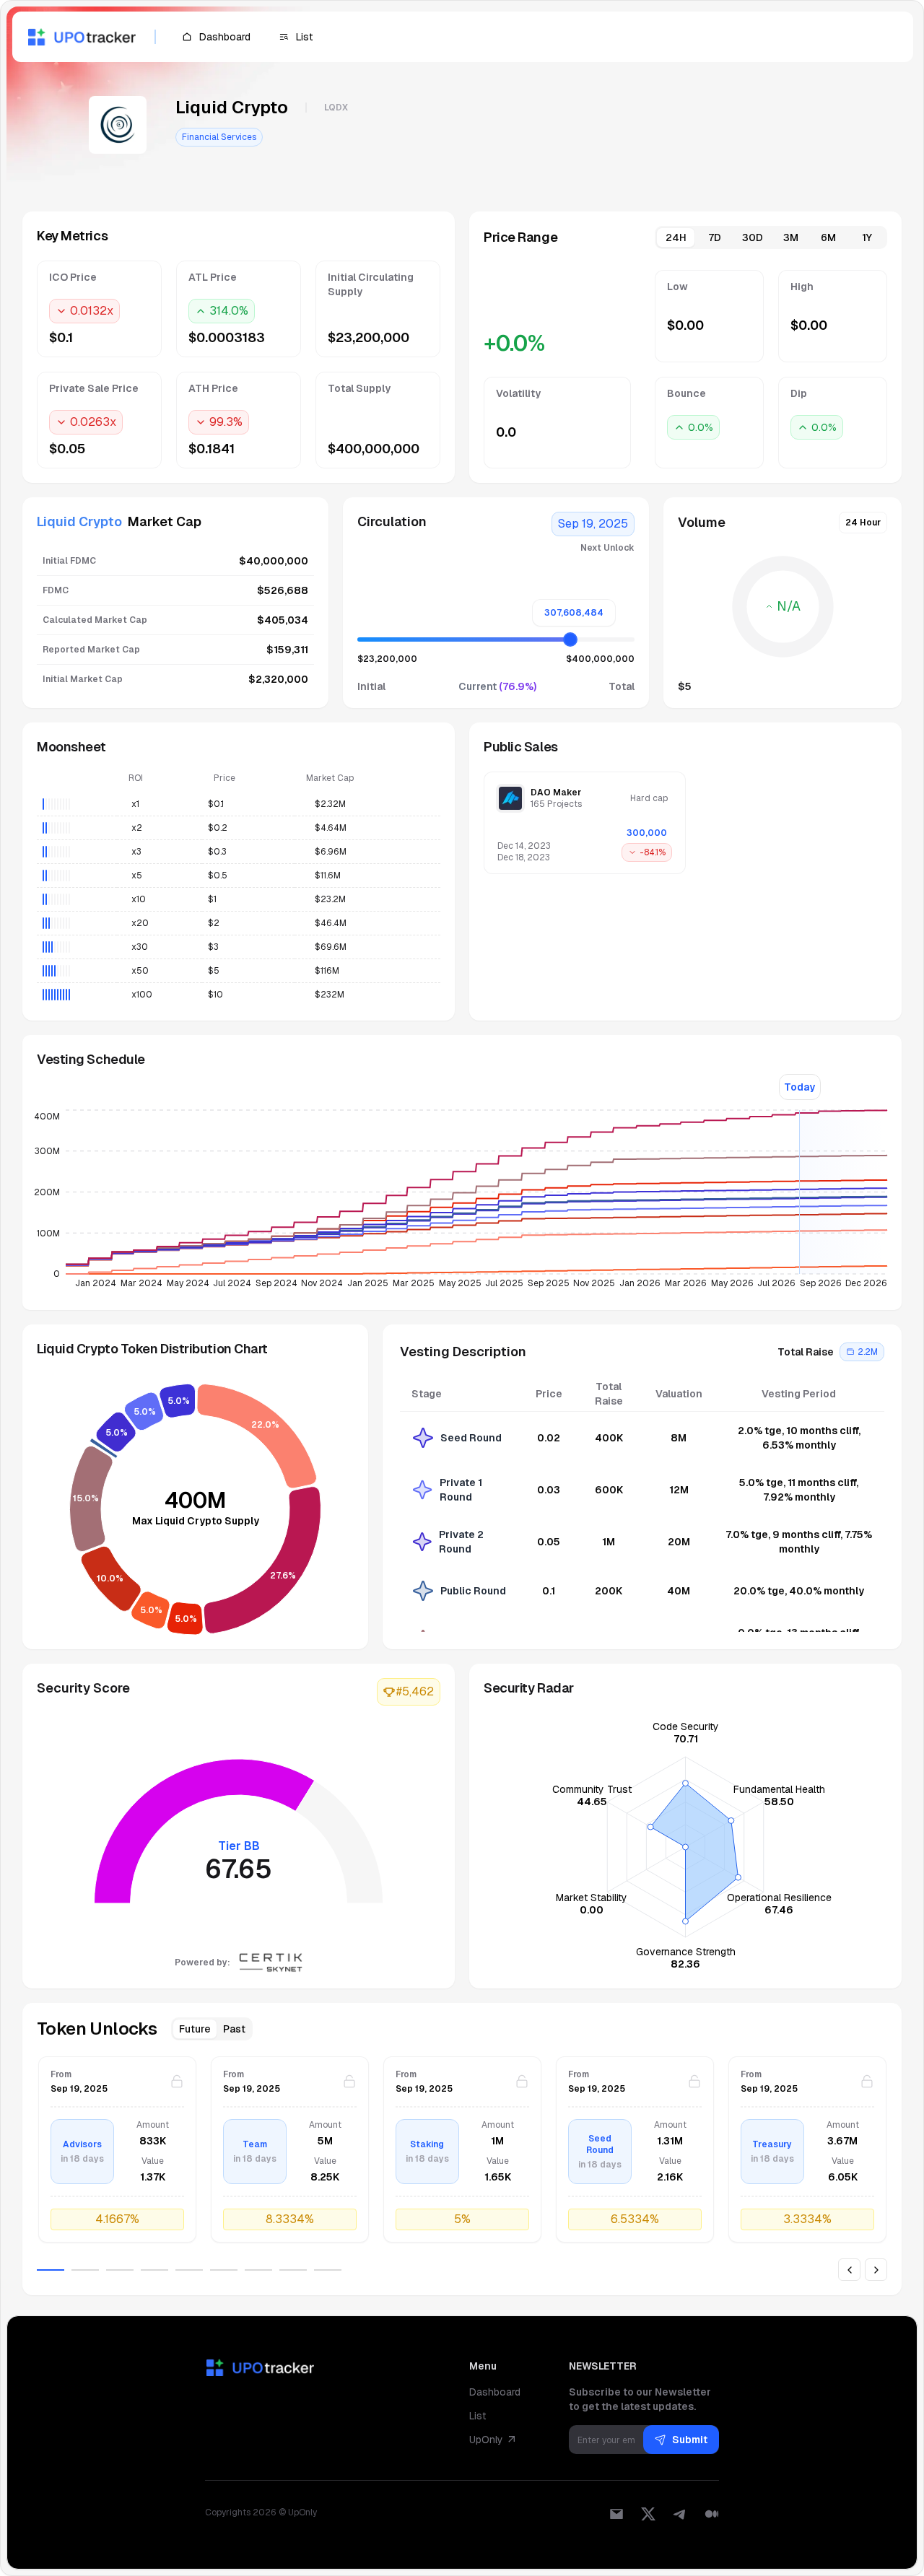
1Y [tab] (867, 237)
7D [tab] (715, 237)
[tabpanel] (685, 369)
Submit (690, 2440)
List (478, 2416)
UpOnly (486, 2440)
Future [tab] (195, 2029)
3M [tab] (791, 237)
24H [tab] (676, 237)
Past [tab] (234, 2029)
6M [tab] (828, 237)
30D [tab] (753, 237)
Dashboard (495, 2392)
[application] (462, 1203)
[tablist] (771, 237)
